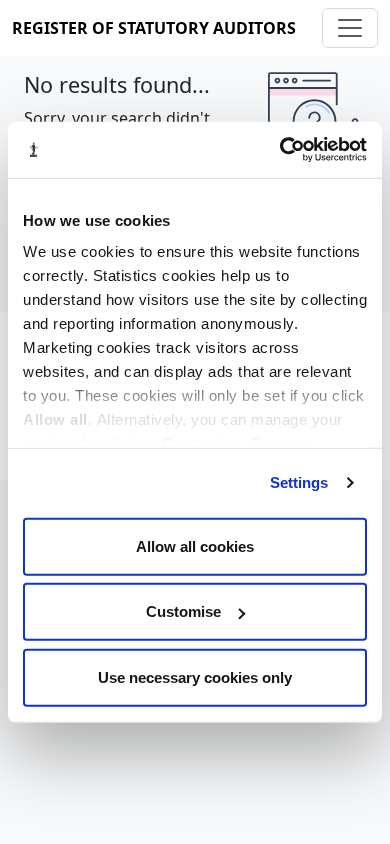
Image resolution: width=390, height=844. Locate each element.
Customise (183, 611)
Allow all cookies (195, 545)
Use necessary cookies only (195, 676)
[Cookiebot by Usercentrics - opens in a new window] (280, 150)
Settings (299, 482)
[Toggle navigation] (350, 28)
